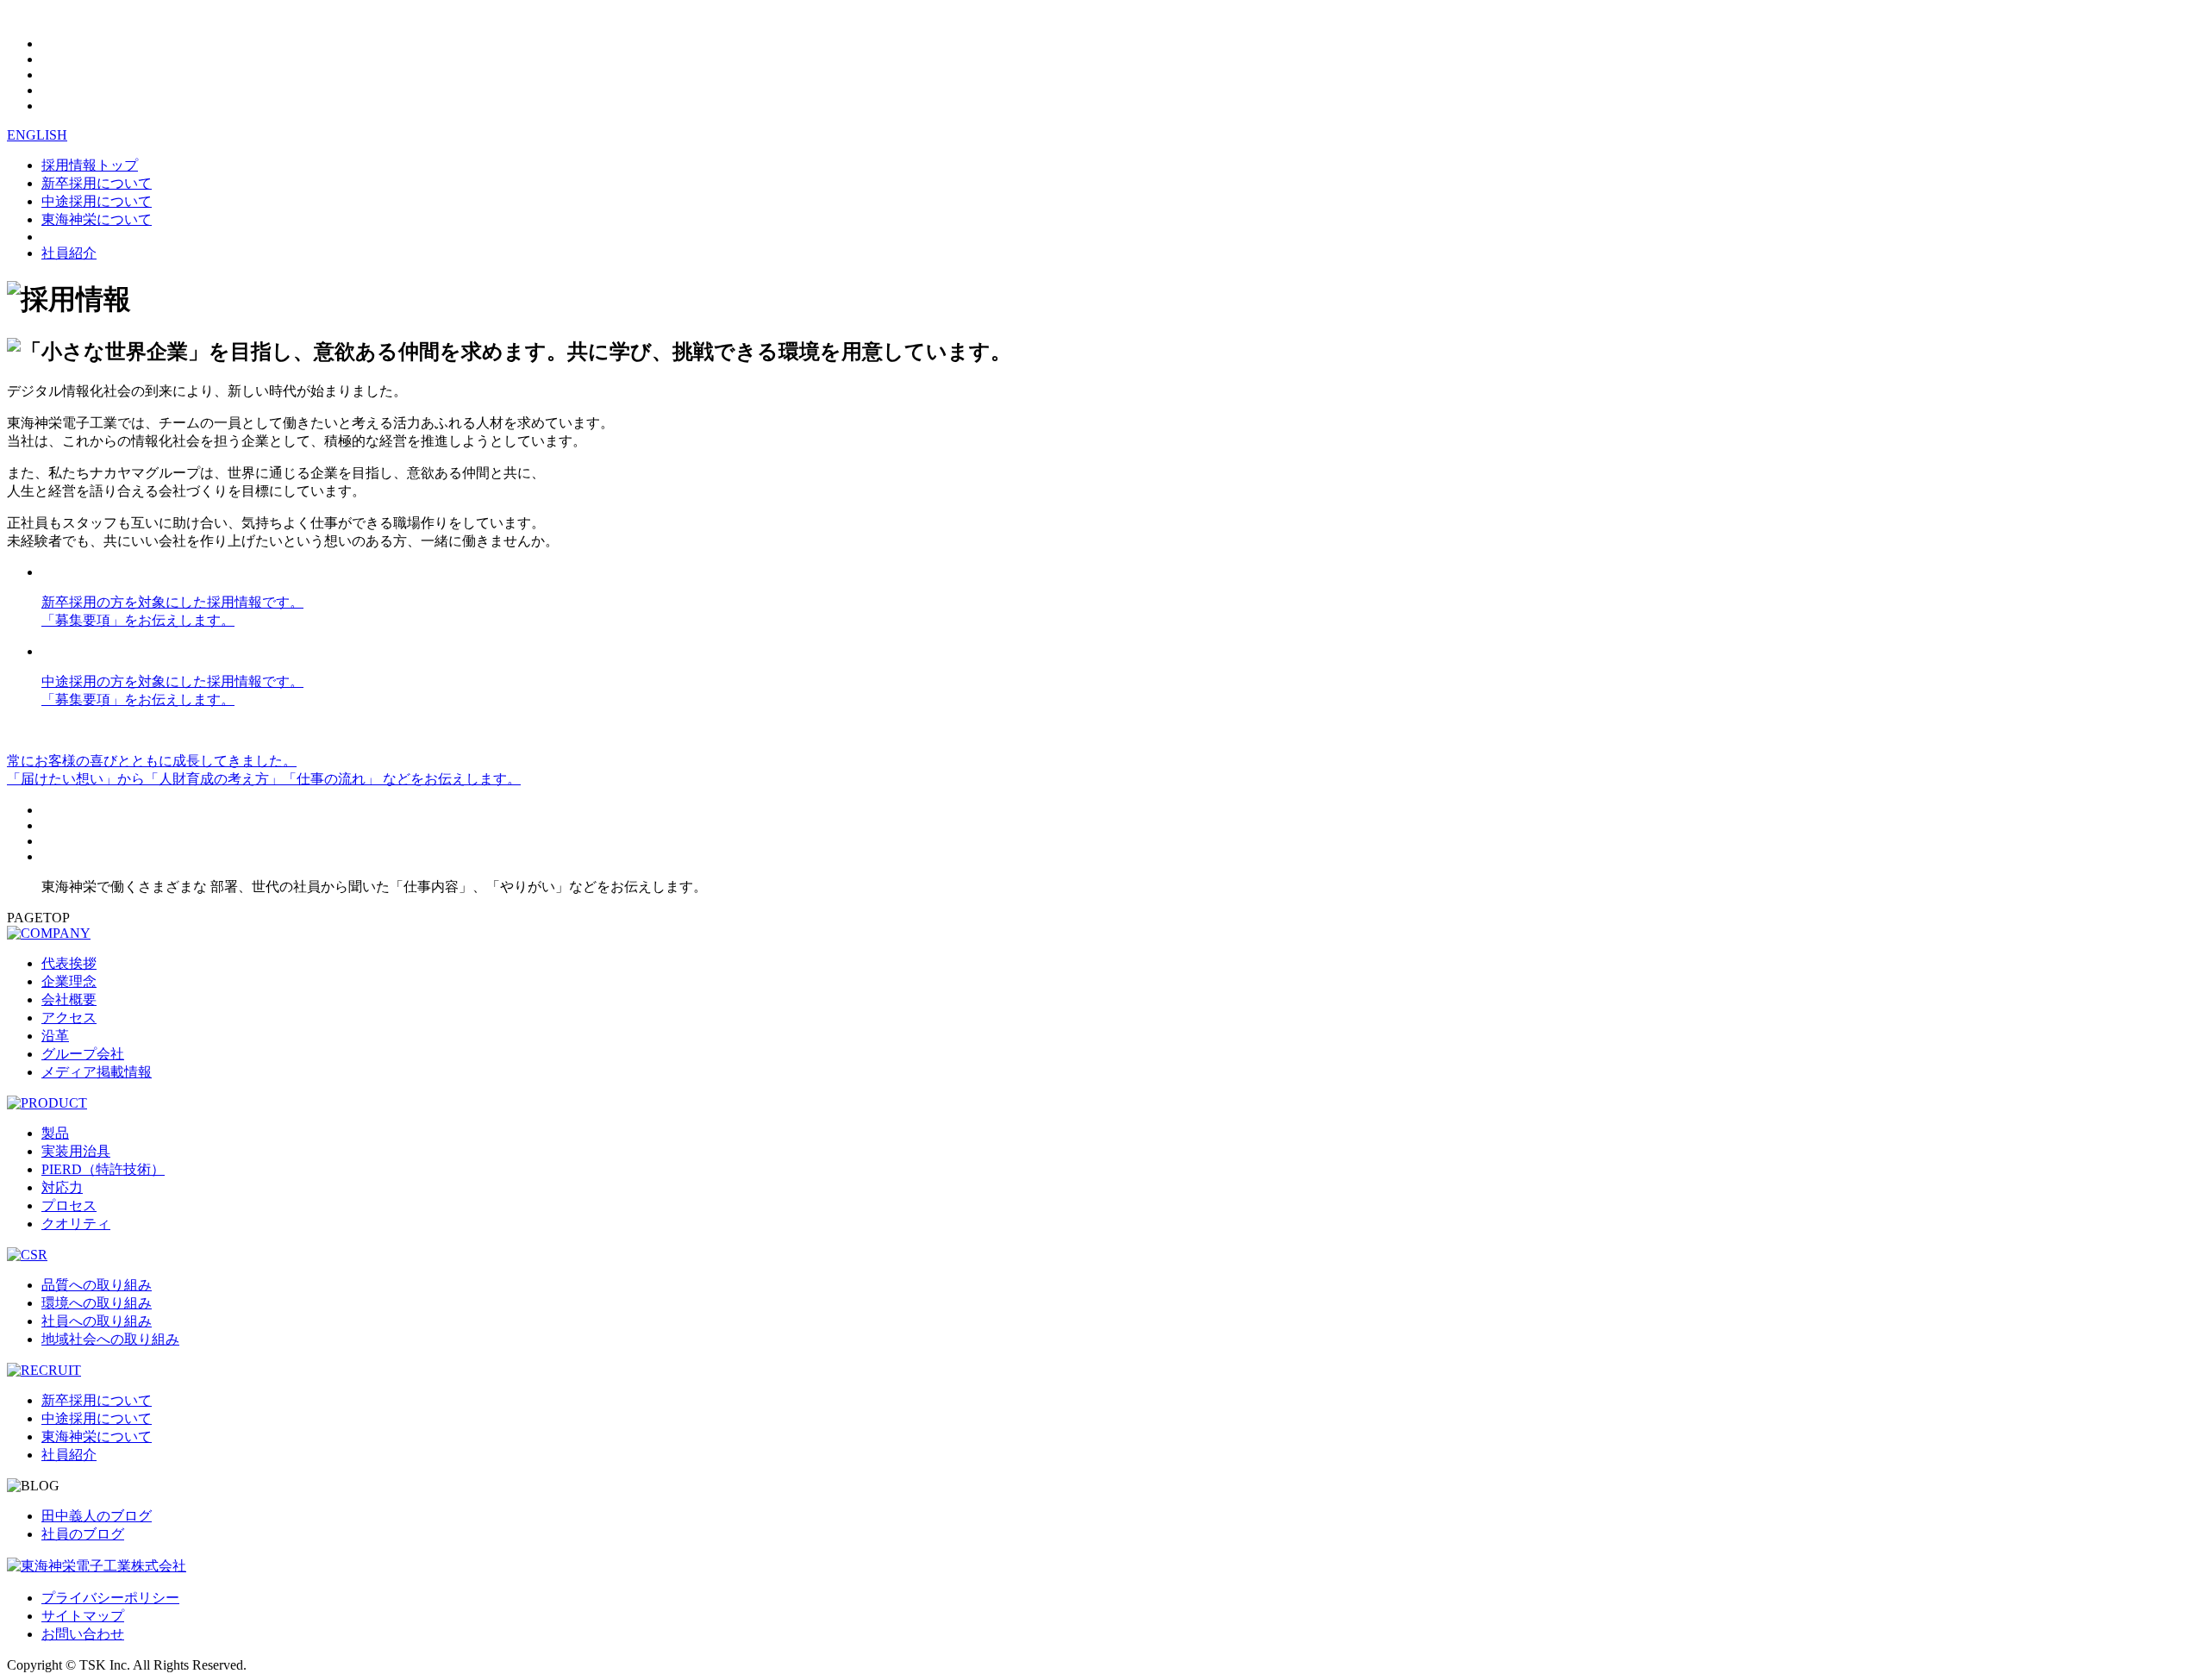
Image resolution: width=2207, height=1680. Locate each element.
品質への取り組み (97, 1285)
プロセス (69, 1205)
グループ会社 (83, 1054)
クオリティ (76, 1224)
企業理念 (69, 981)
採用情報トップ (90, 165)
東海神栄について (97, 219)
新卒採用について (97, 183)
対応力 (62, 1187)
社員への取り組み (97, 1321)
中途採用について (97, 201)
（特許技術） (103, 1169)
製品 (55, 1133)
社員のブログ (83, 1534)
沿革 (55, 1036)
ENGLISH (37, 135)
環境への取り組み (97, 1303)
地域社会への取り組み (110, 1339)
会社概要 (69, 999)
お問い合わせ (83, 1634)
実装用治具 (76, 1151)
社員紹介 (69, 253)
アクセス (69, 1018)
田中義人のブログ (97, 1516)
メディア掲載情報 (97, 1072)
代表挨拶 (69, 963)
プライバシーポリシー (110, 1598)
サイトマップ (83, 1616)
